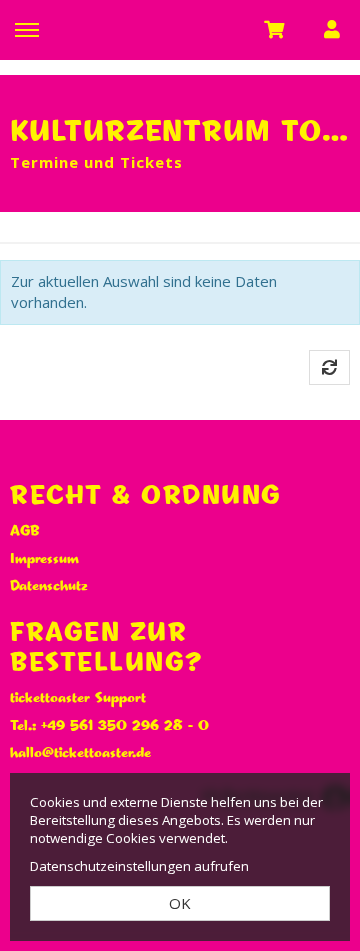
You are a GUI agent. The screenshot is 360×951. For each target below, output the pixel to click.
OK (180, 903)
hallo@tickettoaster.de (80, 753)
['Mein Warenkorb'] (275, 29)
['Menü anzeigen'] (27, 29)
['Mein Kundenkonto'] (332, 29)
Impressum (44, 559)
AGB (24, 531)
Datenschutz (49, 586)
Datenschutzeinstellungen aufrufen (139, 866)
